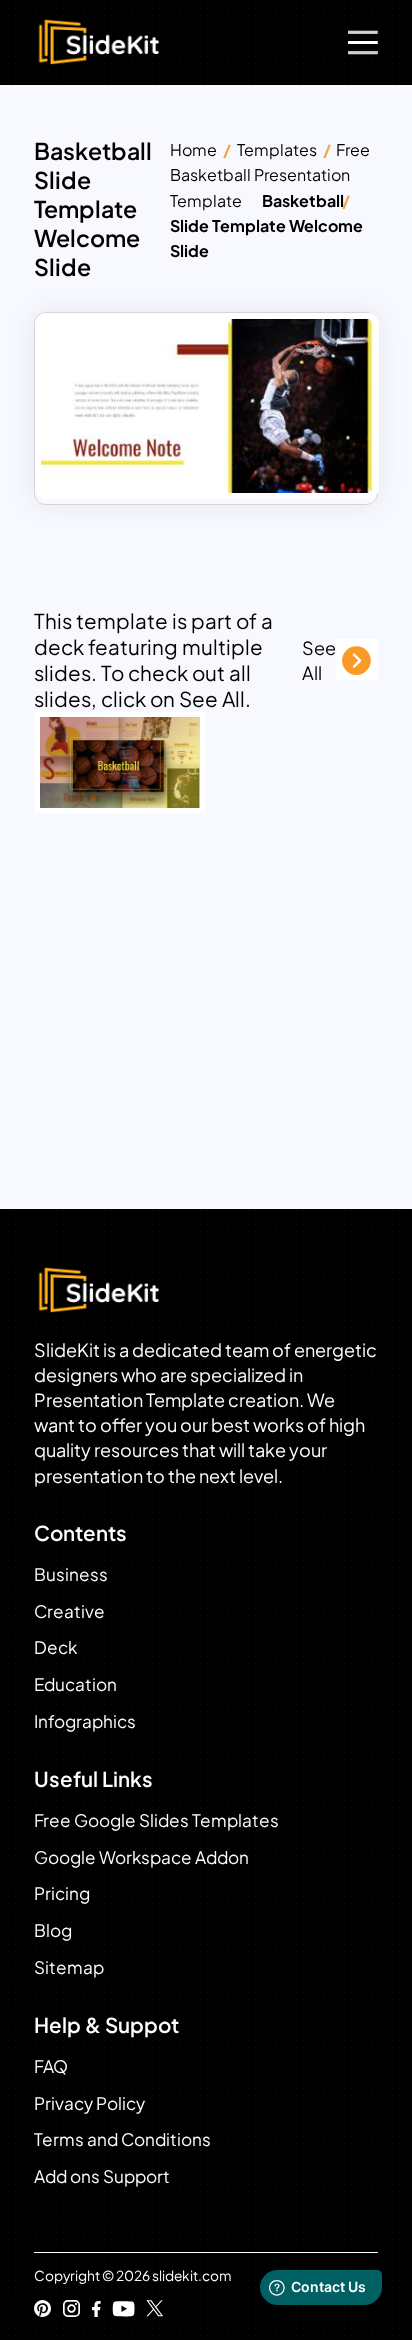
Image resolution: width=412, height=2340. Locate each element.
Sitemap (69, 1967)
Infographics (85, 1721)
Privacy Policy (89, 2103)
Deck (55, 1647)
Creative (69, 1611)
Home (193, 149)
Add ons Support (102, 2176)
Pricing (62, 1893)
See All (319, 660)
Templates (277, 149)
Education (75, 1684)
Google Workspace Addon (141, 1857)
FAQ (51, 2066)
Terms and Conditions (122, 2139)
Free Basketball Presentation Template (270, 174)
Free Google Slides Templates (156, 1820)
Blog (53, 1930)
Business (71, 1574)
